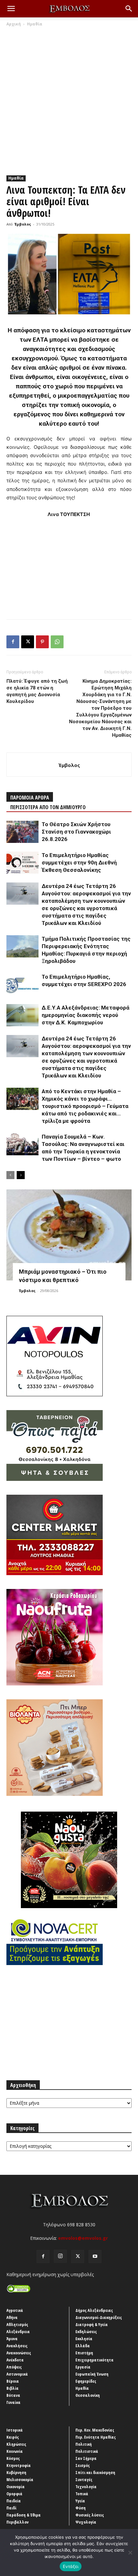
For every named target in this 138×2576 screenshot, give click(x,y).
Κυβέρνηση (16, 2472)
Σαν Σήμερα (86, 2458)
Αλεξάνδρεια (18, 2331)
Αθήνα (12, 2317)
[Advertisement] (69, 99)
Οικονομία (16, 2487)
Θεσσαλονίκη (88, 2395)
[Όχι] (130, 2553)
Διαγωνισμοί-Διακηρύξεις (99, 2317)
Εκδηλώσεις (86, 2331)
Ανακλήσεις (17, 2346)
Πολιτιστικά (87, 2451)
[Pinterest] (42, 642)
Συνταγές (84, 2479)
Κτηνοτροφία (19, 2465)
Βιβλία (13, 2388)
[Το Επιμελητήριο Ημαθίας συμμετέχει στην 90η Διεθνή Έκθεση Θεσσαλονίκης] (22, 863)
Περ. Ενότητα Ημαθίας (96, 2437)
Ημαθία (35, 24)
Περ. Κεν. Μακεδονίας (95, 2430)
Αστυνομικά (17, 2374)
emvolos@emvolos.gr (83, 2238)
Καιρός (13, 2437)
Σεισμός (83, 2465)
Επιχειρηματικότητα (95, 2360)
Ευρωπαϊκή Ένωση (92, 2374)
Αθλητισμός (17, 2324)
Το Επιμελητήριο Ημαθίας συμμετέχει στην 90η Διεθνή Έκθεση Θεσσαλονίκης (79, 863)
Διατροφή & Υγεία (92, 2324)
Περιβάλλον (17, 2522)
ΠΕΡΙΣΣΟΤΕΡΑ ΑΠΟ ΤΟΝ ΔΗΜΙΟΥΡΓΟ (48, 807)
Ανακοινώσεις (19, 2353)
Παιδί (11, 2508)
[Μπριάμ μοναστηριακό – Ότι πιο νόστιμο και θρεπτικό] (69, 1235)
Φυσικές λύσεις (90, 2515)
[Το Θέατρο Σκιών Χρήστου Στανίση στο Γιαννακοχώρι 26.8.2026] (22, 832)
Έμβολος (23, 224)
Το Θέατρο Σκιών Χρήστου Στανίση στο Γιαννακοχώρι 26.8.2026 (76, 832)
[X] (28, 642)
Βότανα (13, 2395)
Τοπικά (82, 2494)
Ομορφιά (14, 2494)
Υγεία (80, 2501)
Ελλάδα (83, 2346)
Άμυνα (12, 2339)
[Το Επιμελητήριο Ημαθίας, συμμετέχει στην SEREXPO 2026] (22, 984)
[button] (11, 9)
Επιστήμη (84, 2353)
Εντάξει (71, 2566)
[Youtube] (95, 2257)
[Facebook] (13, 642)
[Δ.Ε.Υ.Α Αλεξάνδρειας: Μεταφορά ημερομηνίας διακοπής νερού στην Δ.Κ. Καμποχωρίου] (22, 1015)
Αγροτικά (15, 2310)
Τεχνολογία (86, 2487)
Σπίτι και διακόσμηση (95, 2472)
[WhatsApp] (57, 642)
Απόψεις (14, 2367)
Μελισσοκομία (20, 2479)
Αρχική (14, 24)
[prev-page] (10, 1175)
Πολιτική (84, 2444)
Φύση (81, 2508)
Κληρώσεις (16, 2444)
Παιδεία (14, 2501)
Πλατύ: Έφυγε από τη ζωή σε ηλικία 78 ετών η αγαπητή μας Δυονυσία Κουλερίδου (37, 691)
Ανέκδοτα (15, 2360)
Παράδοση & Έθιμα (24, 2515)
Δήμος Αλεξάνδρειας (94, 2310)
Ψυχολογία (86, 2522)
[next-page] (21, 1175)
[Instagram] (60, 2256)
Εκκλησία (84, 2339)
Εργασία (83, 2367)
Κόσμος (13, 2458)
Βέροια (13, 2381)
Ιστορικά (15, 2430)
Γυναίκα (13, 2402)
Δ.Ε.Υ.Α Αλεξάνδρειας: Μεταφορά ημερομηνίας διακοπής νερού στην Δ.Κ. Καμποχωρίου (86, 1015)
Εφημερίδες (86, 2381)
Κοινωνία (15, 2451)
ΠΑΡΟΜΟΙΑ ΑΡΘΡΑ (30, 798)
